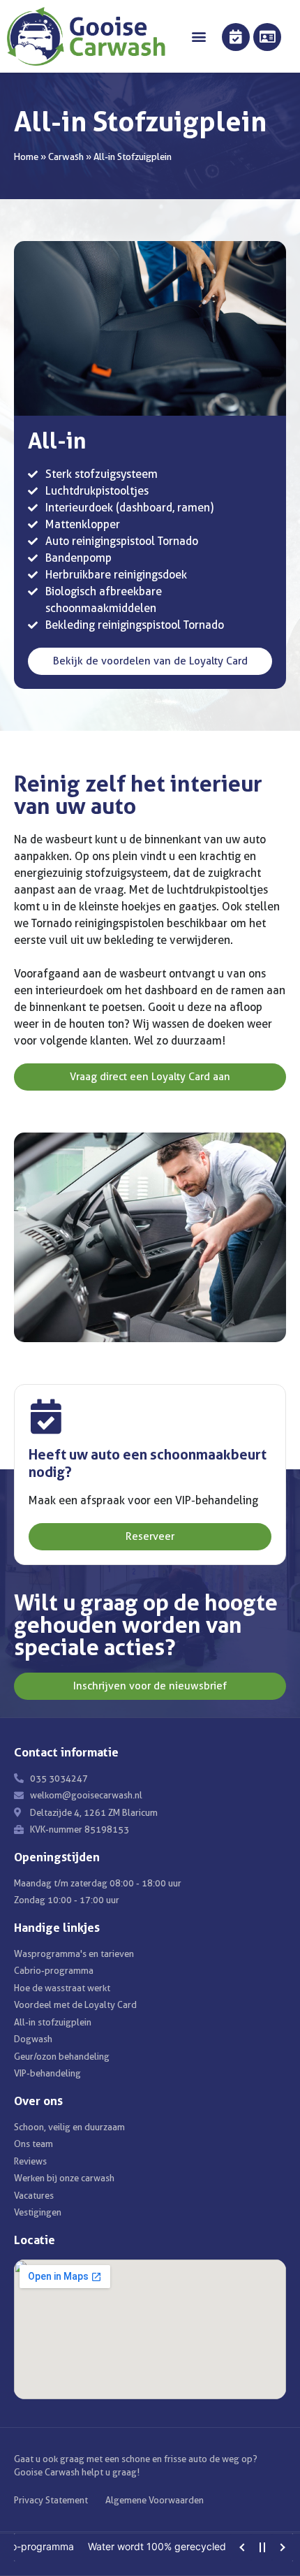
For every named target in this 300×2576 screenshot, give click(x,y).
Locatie (35, 2240)
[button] (198, 37)
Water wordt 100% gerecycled (121, 2546)
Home (26, 157)
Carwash (66, 157)
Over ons (38, 2101)
